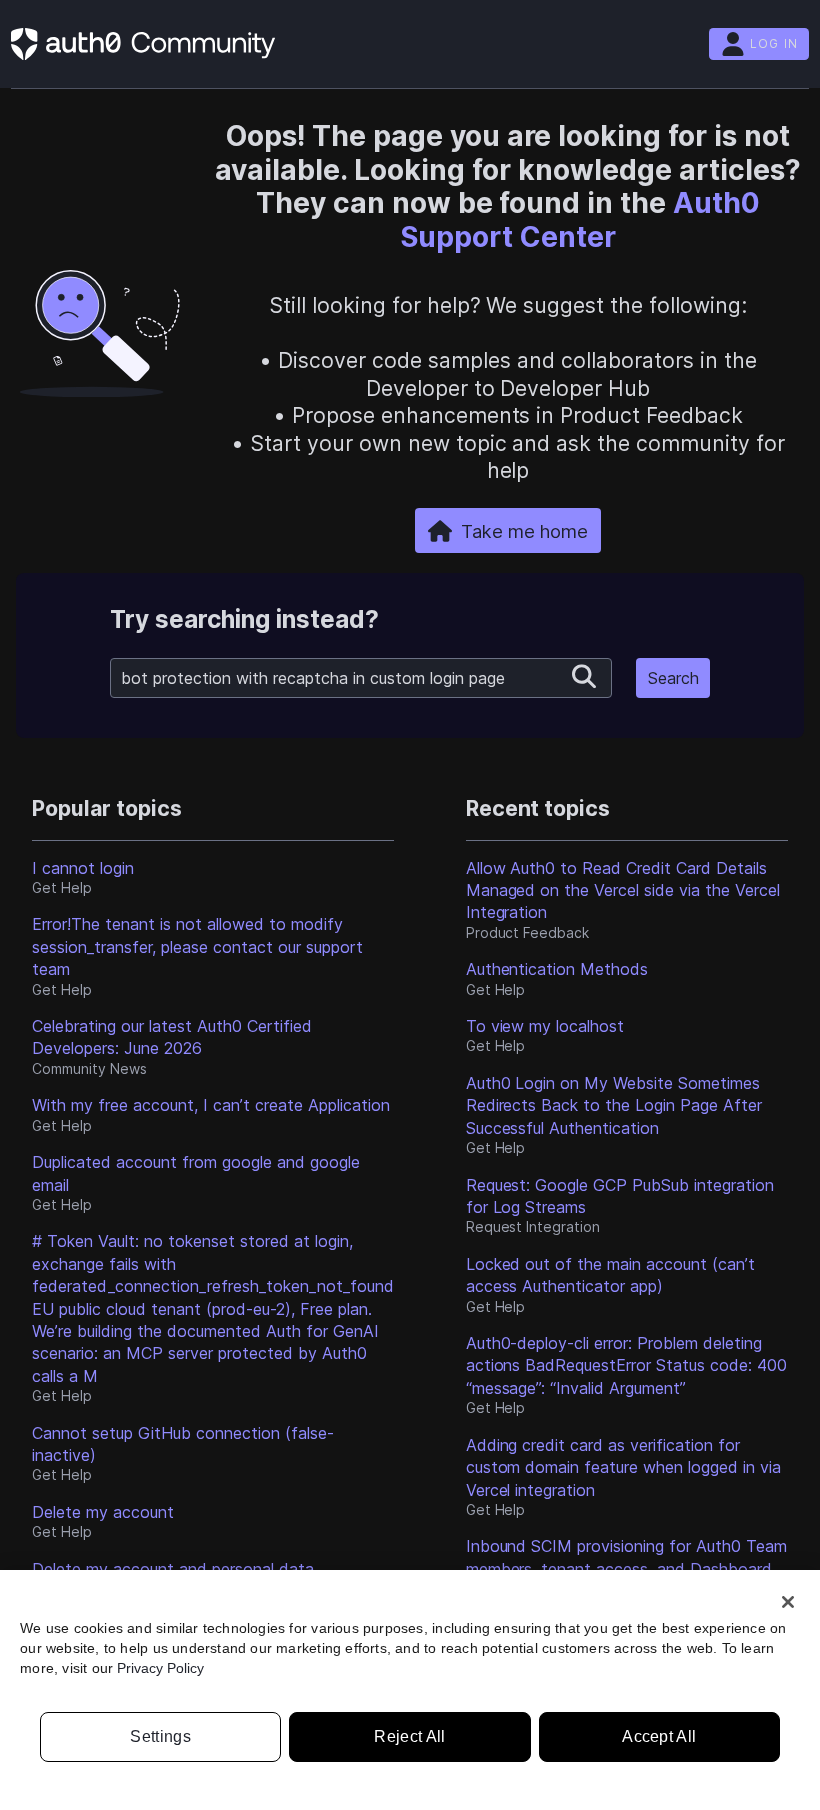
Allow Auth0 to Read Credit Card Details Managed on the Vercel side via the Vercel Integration (623, 890)
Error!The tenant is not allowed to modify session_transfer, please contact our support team (197, 946)
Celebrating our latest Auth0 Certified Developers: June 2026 (172, 1037)
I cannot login (83, 868)
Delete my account (103, 1512)
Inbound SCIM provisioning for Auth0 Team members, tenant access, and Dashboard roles (627, 1568)
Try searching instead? (244, 619)
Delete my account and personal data (173, 1569)
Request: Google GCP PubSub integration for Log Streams (620, 1196)
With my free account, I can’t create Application (211, 1105)
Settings (160, 1736)
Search (673, 678)
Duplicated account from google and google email (196, 1173)
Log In (774, 43)
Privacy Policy (160, 1668)
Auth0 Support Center (580, 220)
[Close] (788, 1602)
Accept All (659, 1736)
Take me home (524, 531)
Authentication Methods (557, 969)
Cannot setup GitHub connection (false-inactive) (183, 1444)
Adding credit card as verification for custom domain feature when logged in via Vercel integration (624, 1467)
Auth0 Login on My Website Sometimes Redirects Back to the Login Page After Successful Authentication (614, 1105)
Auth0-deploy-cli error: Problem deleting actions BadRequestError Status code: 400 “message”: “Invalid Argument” (627, 1365)
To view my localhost (545, 1026)
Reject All (409, 1736)
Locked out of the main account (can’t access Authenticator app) (611, 1275)
